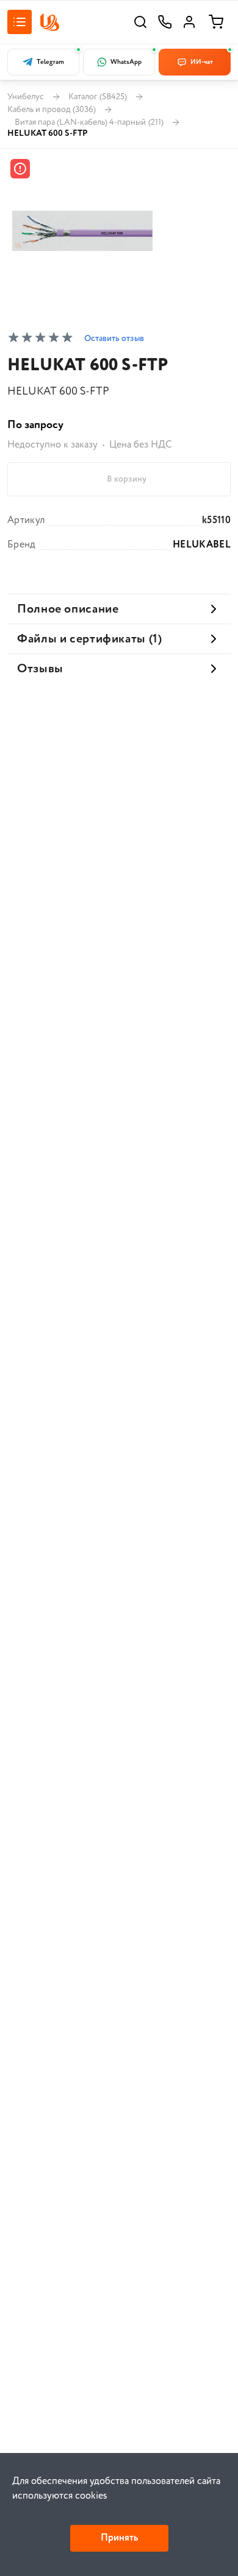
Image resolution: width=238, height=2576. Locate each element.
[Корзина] (216, 22)
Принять (119, 2538)
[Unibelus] (49, 22)
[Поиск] (140, 22)
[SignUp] (189, 22)
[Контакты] (165, 22)
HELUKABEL (202, 545)
